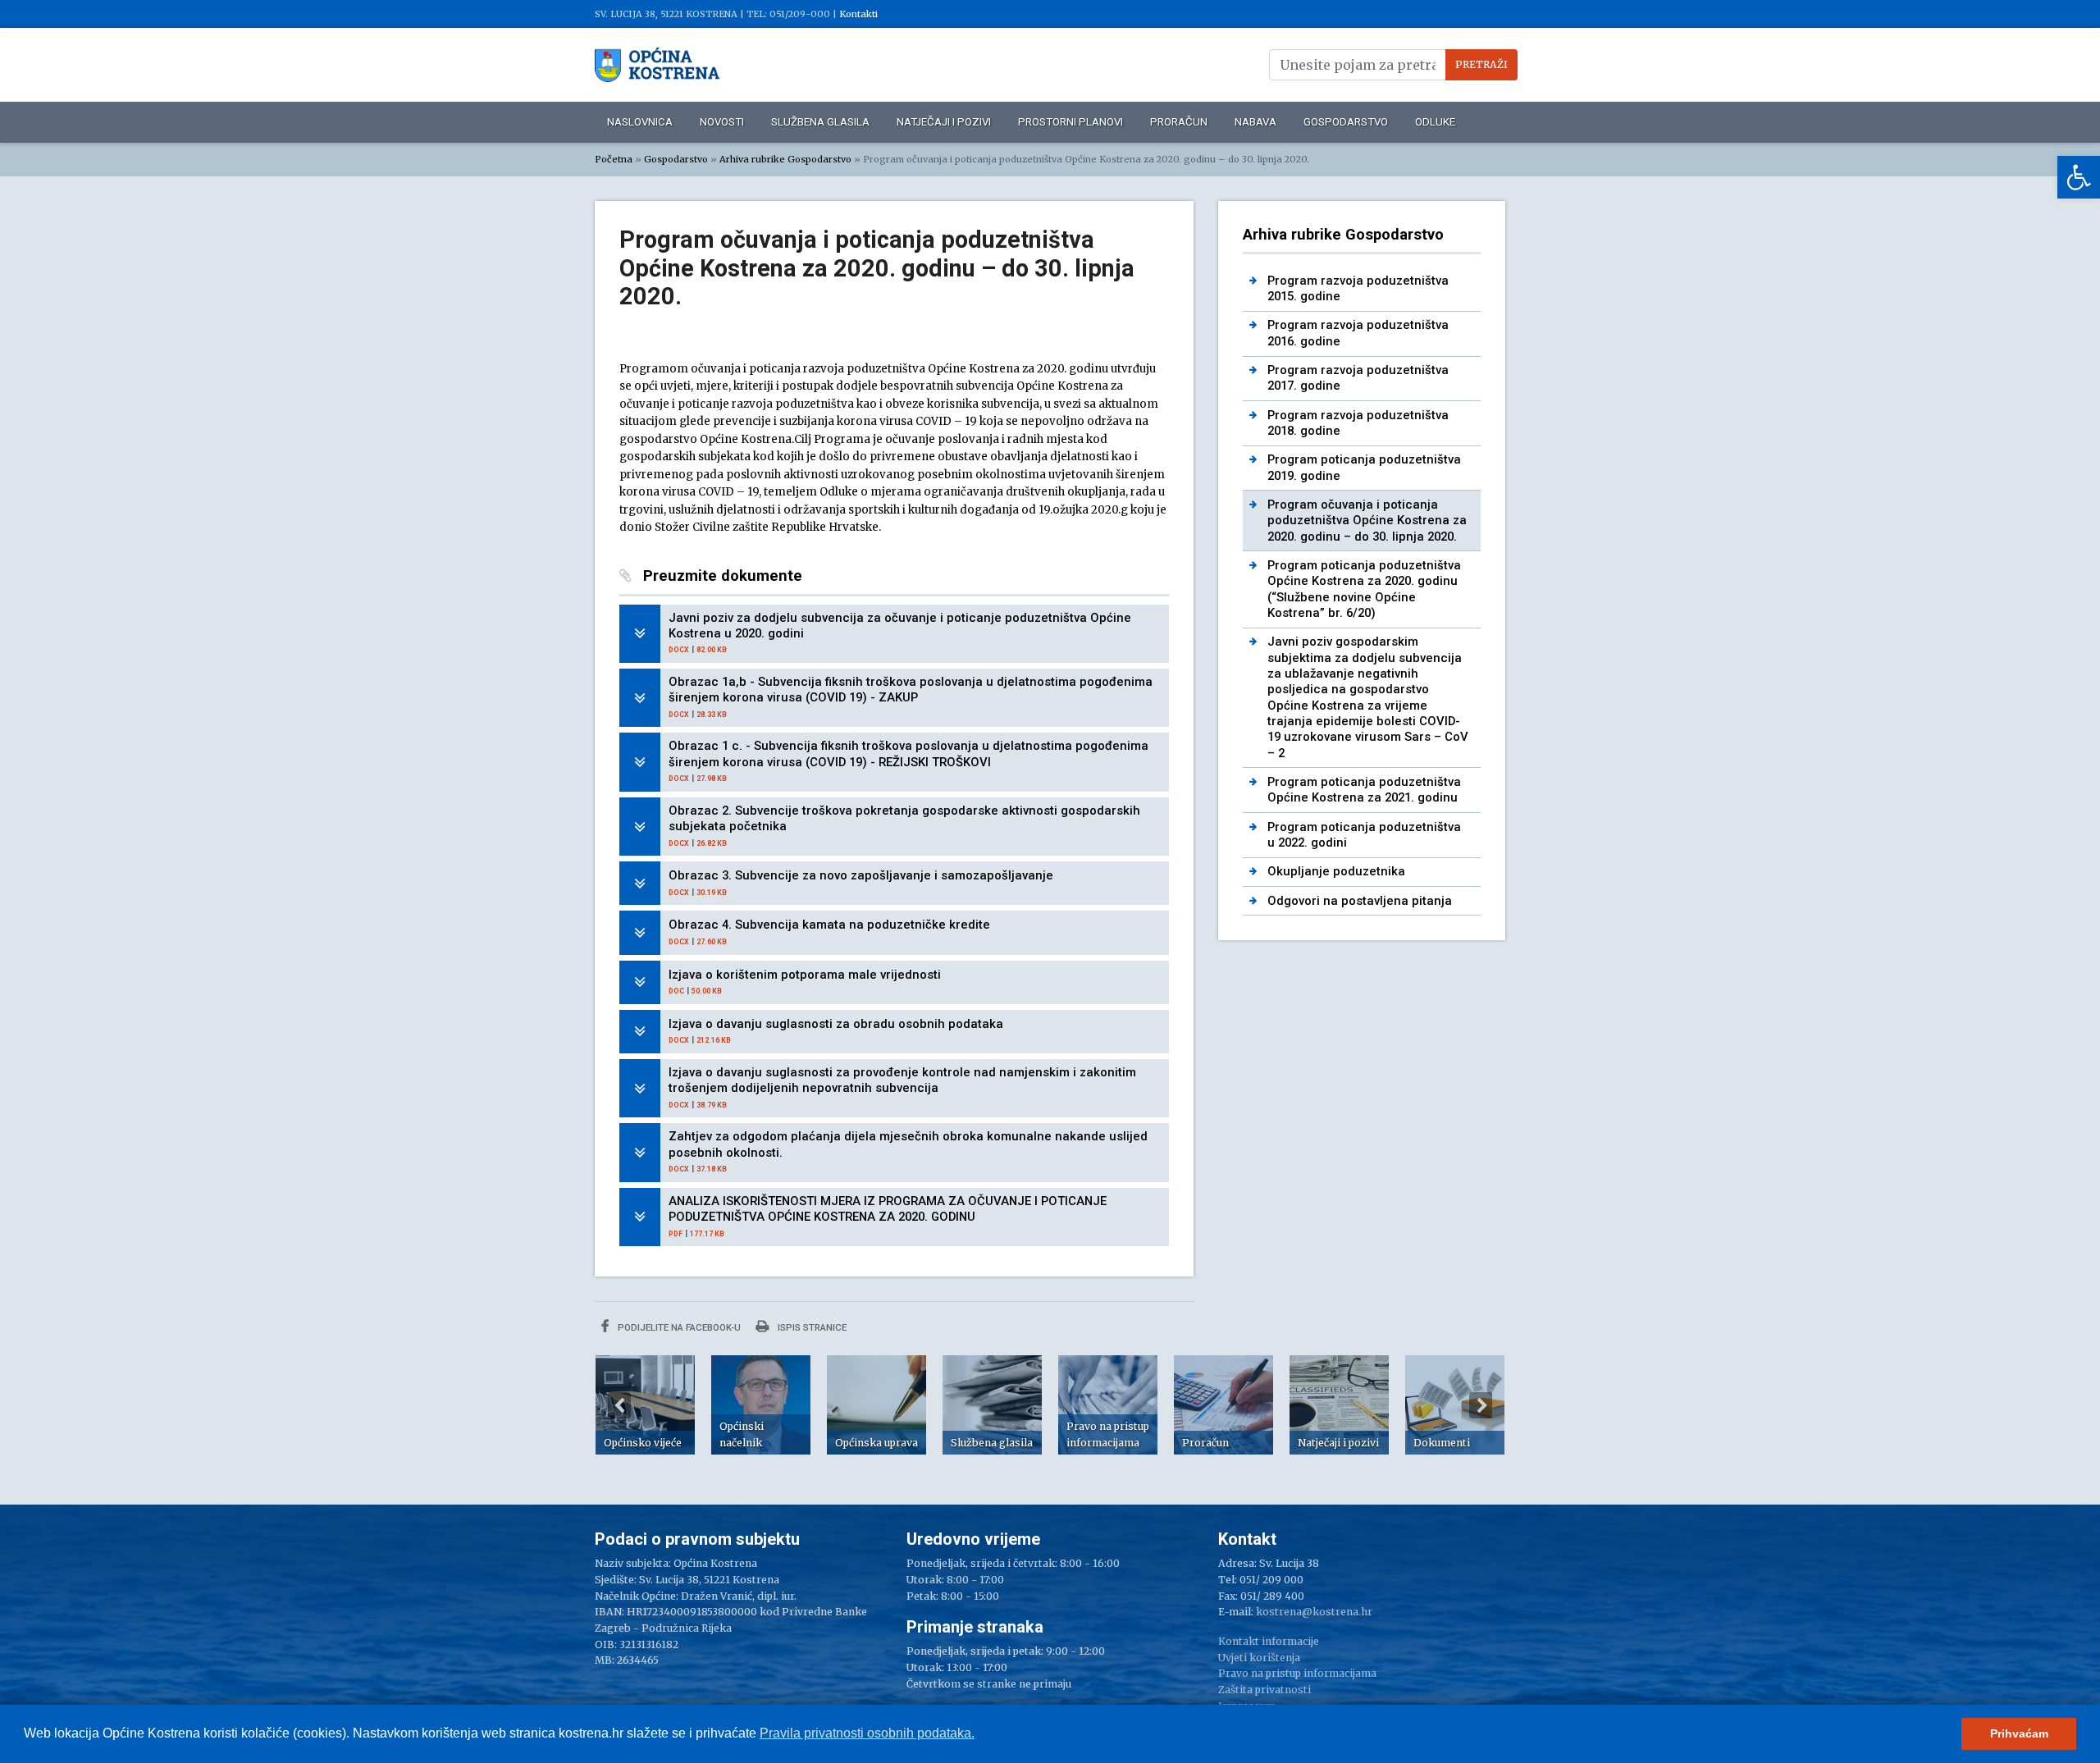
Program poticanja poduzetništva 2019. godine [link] (1364, 467)
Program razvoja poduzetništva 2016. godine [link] (1358, 333)
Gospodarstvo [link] (1346, 122)
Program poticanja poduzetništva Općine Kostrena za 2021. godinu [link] (1364, 790)
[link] (2079, 177)
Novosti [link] (722, 122)
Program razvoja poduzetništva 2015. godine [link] (1358, 288)
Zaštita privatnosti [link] (1265, 1690)
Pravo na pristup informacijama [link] (1297, 1673)
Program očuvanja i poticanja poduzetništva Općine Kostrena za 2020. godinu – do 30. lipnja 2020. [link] (1367, 521)
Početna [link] (614, 159)
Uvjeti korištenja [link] (1259, 1658)
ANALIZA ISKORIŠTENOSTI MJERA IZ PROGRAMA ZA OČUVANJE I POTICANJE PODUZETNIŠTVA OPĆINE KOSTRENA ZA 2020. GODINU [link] (888, 1209)
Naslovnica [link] (640, 122)
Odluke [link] (1435, 122)
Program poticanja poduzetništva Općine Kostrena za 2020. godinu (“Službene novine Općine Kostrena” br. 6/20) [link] (1364, 589)
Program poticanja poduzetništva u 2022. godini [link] (1364, 835)
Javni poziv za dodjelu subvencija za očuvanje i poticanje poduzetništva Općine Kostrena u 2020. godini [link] (900, 626)
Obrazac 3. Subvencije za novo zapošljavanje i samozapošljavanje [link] (861, 875)
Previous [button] (619, 1405)
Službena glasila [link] (820, 122)
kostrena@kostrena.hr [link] (1314, 1612)
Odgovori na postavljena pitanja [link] (1360, 901)
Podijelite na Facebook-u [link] (678, 1327)
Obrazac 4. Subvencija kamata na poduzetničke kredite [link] (829, 925)
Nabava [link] (1255, 122)
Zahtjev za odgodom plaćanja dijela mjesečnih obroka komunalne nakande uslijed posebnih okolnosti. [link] (908, 1144)
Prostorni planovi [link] (1071, 122)
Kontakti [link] (858, 14)
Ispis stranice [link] (811, 1327)
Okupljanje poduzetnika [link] (1336, 871)
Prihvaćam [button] (2019, 1733)
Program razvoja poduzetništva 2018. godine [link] (1358, 423)
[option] (645, 1405)
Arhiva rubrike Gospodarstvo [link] (785, 159)
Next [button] (1481, 1405)
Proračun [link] (1179, 122)
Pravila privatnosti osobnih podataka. (867, 1733)
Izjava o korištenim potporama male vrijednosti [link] (805, 975)
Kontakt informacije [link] (1269, 1641)
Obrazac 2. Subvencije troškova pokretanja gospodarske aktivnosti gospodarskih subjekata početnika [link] (904, 818)
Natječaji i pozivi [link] (944, 122)
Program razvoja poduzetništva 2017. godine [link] (1358, 378)
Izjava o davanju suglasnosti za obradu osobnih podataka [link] (836, 1024)
